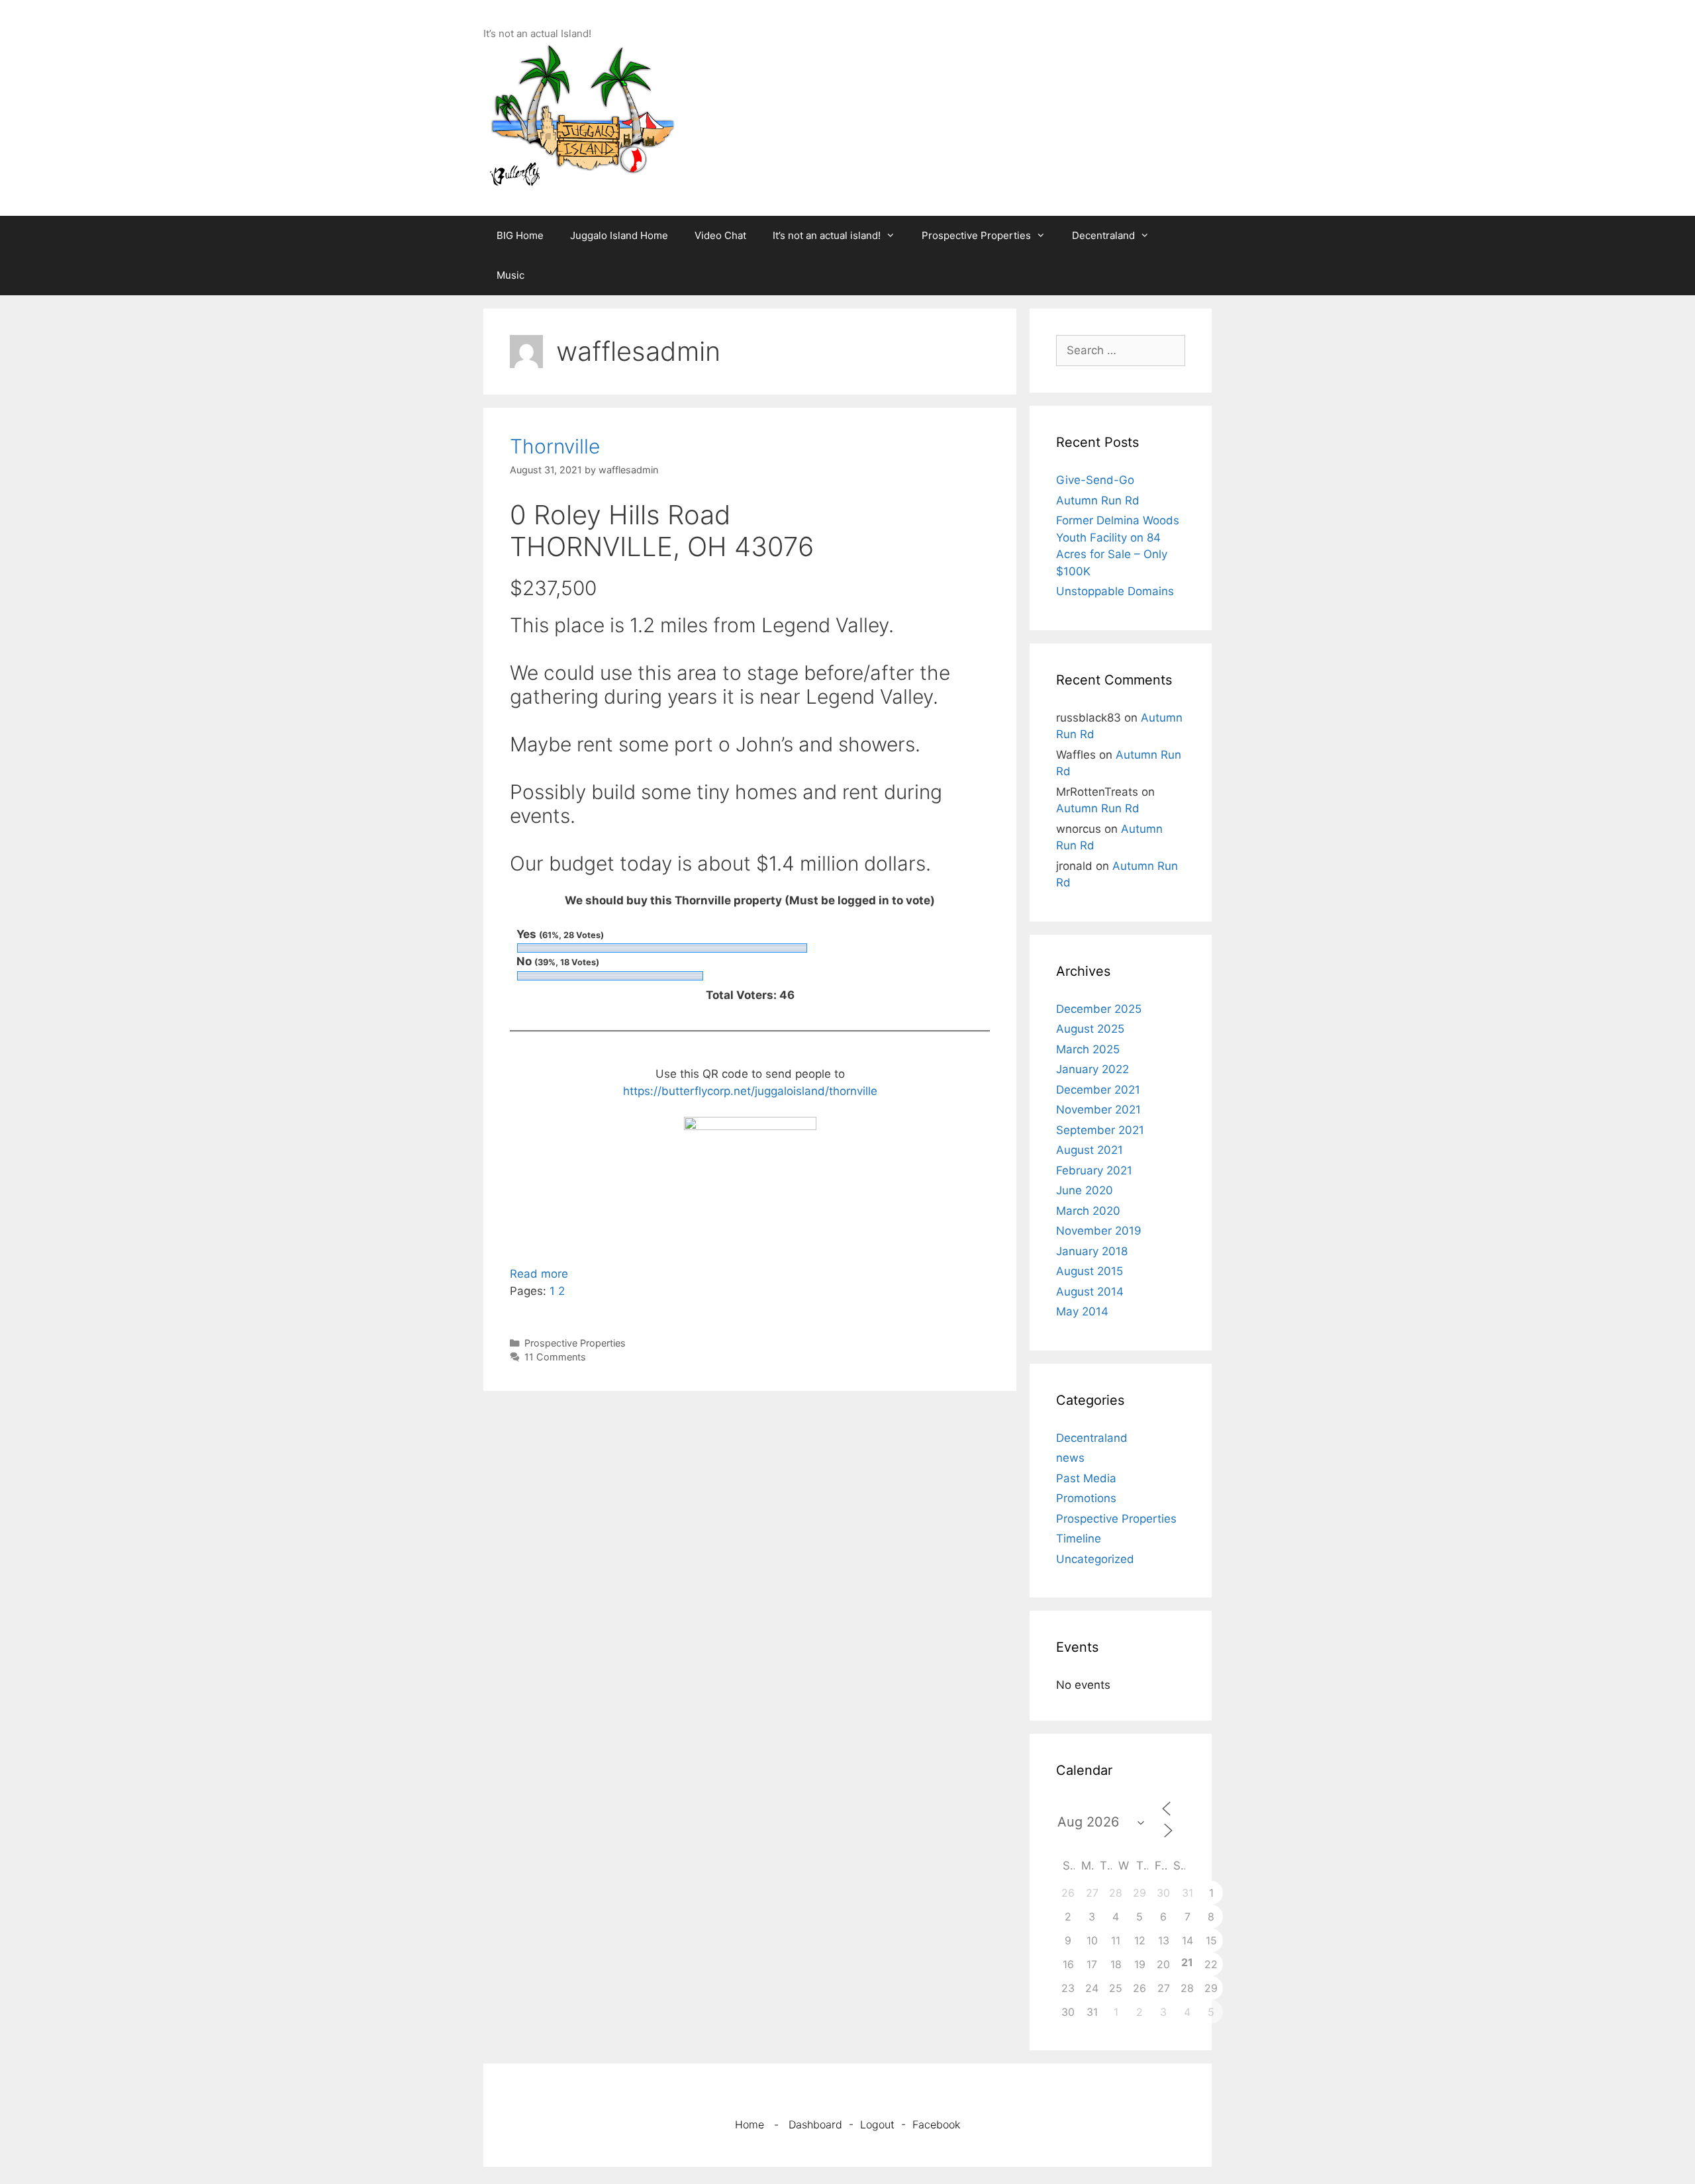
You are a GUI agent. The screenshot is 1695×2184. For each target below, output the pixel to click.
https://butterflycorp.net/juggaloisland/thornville (750, 1091)
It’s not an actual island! (827, 235)
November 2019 (1099, 1231)
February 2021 (1094, 1170)
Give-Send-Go (1095, 480)
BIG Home (520, 235)
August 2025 (1090, 1029)
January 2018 (1092, 1251)
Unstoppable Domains (1115, 591)
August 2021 (1090, 1150)
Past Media (1086, 1478)
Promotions (1086, 1498)
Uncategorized (1095, 1559)
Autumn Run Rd (1098, 500)
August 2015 (1090, 1271)
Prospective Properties (976, 235)
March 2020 (1088, 1211)
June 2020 (1085, 1190)
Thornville (555, 446)
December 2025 (1099, 1009)
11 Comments (555, 1357)
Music (510, 275)
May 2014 (1082, 1311)
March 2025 (1088, 1049)
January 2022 (1092, 1069)
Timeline (1079, 1539)
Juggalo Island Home (619, 235)
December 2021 (1098, 1090)
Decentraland (1103, 235)
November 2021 (1098, 1110)
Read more (539, 1274)
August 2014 (1090, 1292)
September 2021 (1100, 1130)
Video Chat (720, 235)
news (1070, 1458)
